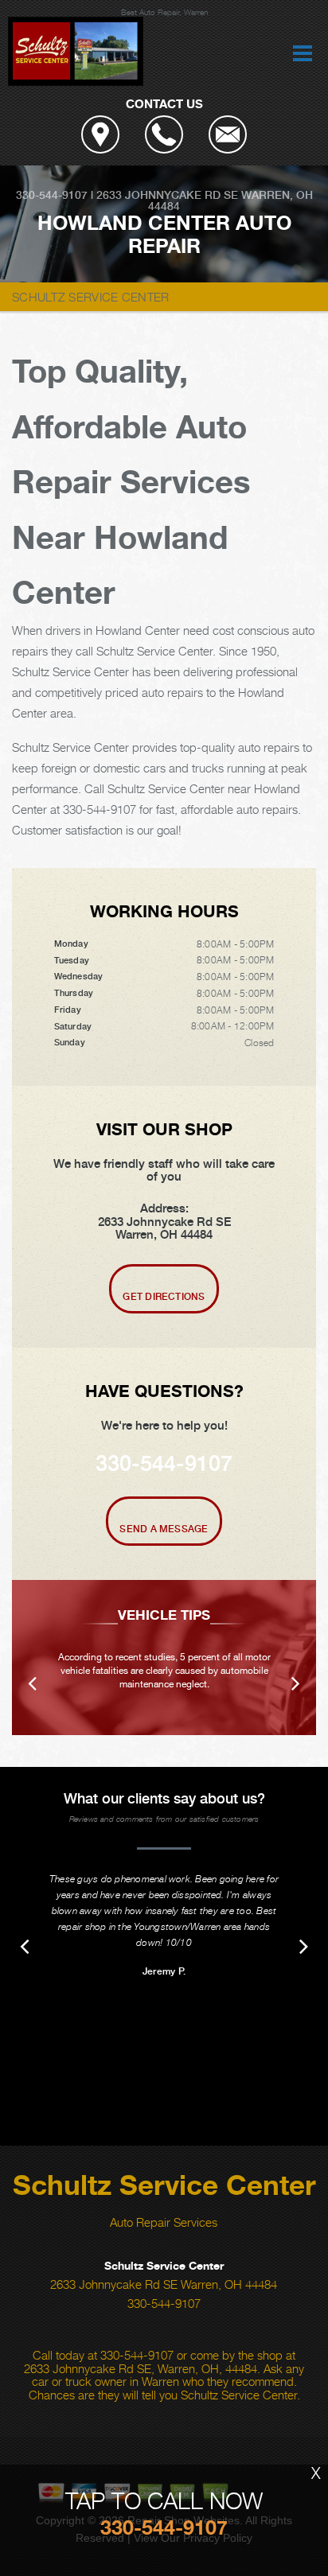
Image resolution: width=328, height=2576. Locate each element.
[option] (164, 1658)
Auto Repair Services (164, 2222)
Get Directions (164, 1297)
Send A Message (164, 1529)
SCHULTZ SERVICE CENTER (91, 297)
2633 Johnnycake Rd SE (167, 195)
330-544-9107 (52, 195)
